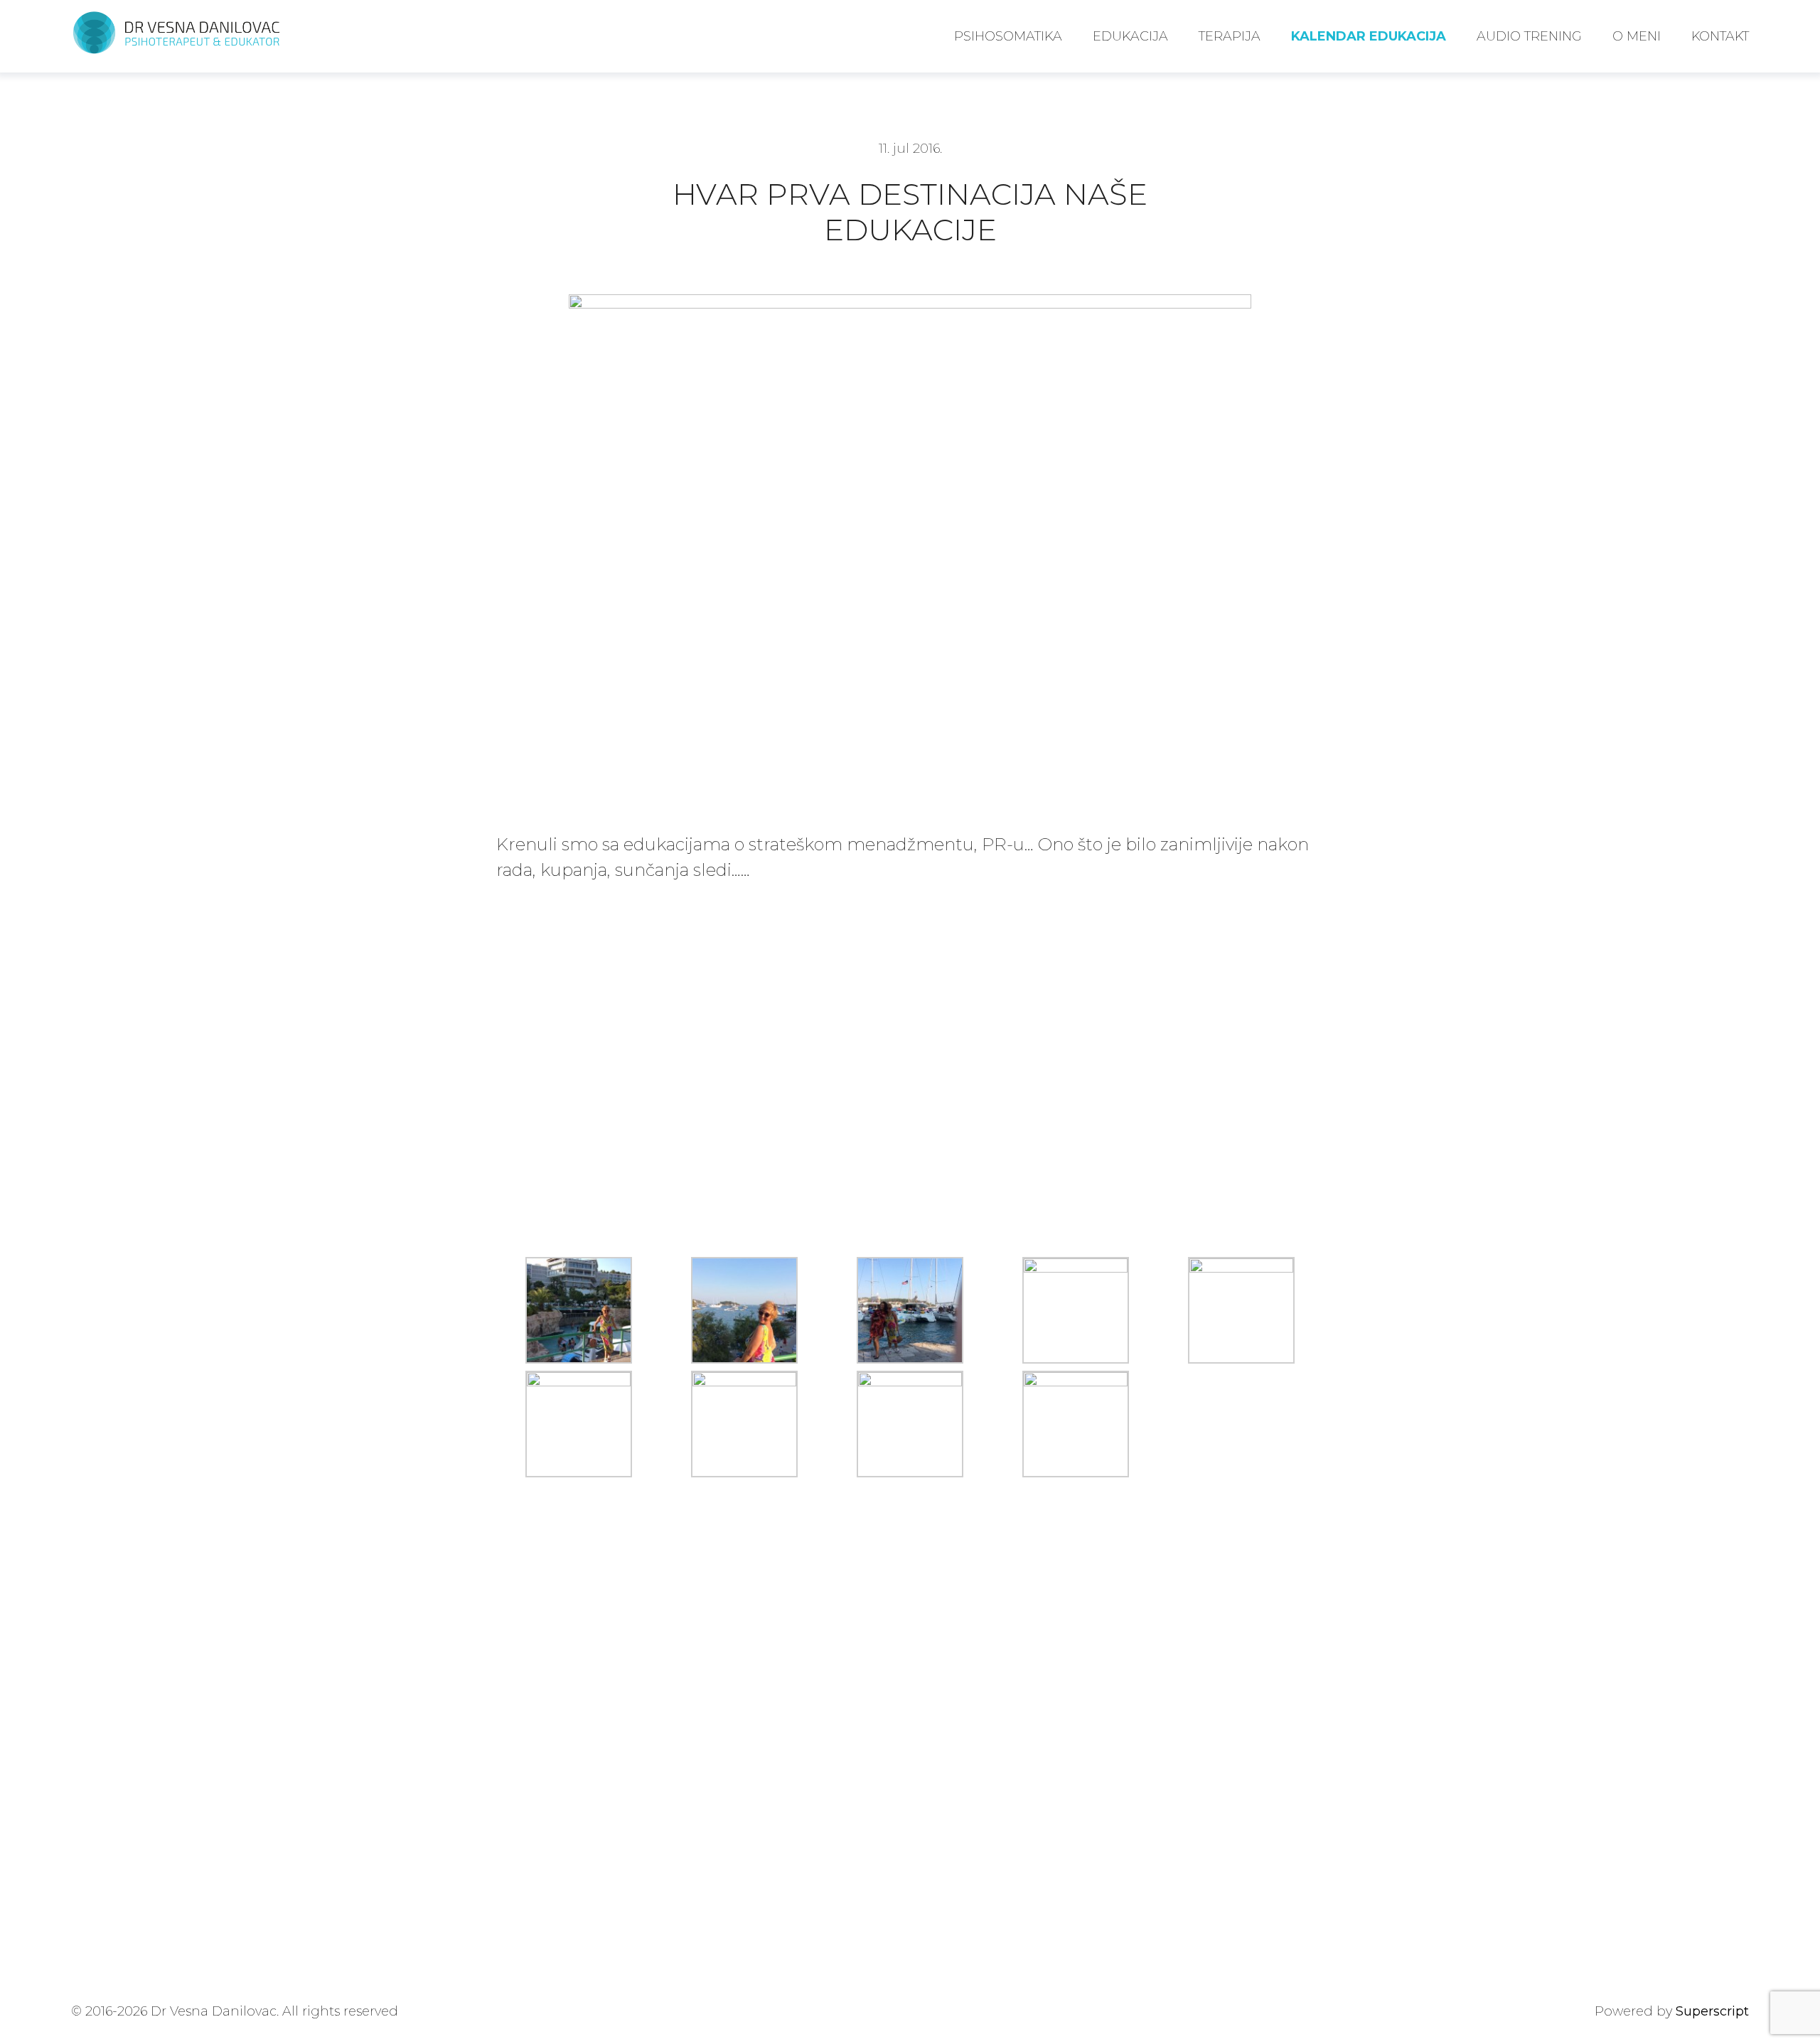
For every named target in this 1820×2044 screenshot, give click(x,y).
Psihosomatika (1008, 36)
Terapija (1230, 36)
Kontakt (1720, 36)
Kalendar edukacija (1369, 36)
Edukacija (1130, 36)
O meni (1637, 36)
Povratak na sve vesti (581, 1559)
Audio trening (1529, 36)
